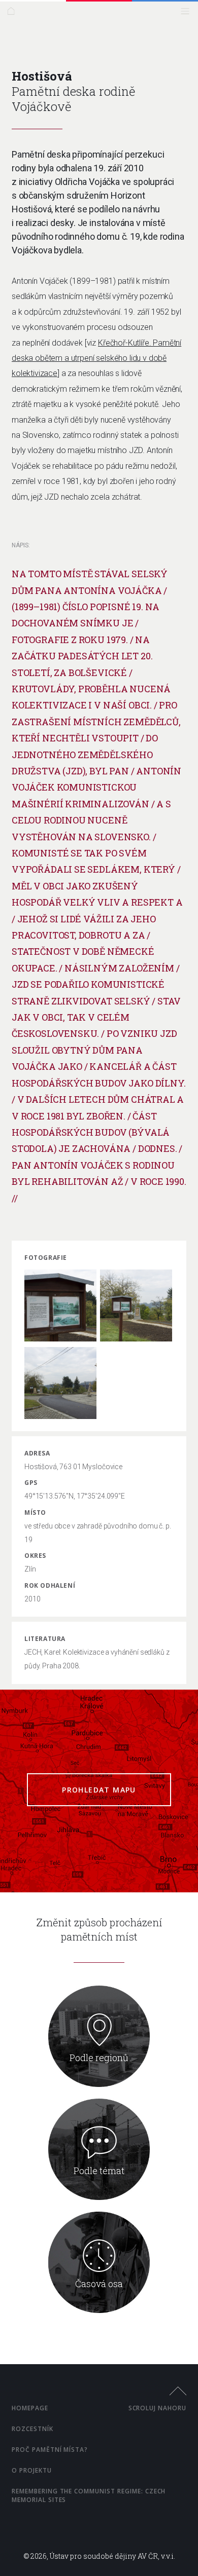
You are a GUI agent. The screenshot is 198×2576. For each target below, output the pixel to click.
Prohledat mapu (99, 1790)
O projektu (32, 2470)
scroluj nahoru (157, 2408)
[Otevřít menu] (188, 13)
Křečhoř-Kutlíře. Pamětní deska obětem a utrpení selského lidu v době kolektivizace (96, 358)
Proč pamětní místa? (50, 2450)
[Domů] (13, 13)
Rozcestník (32, 2429)
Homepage (30, 2408)
